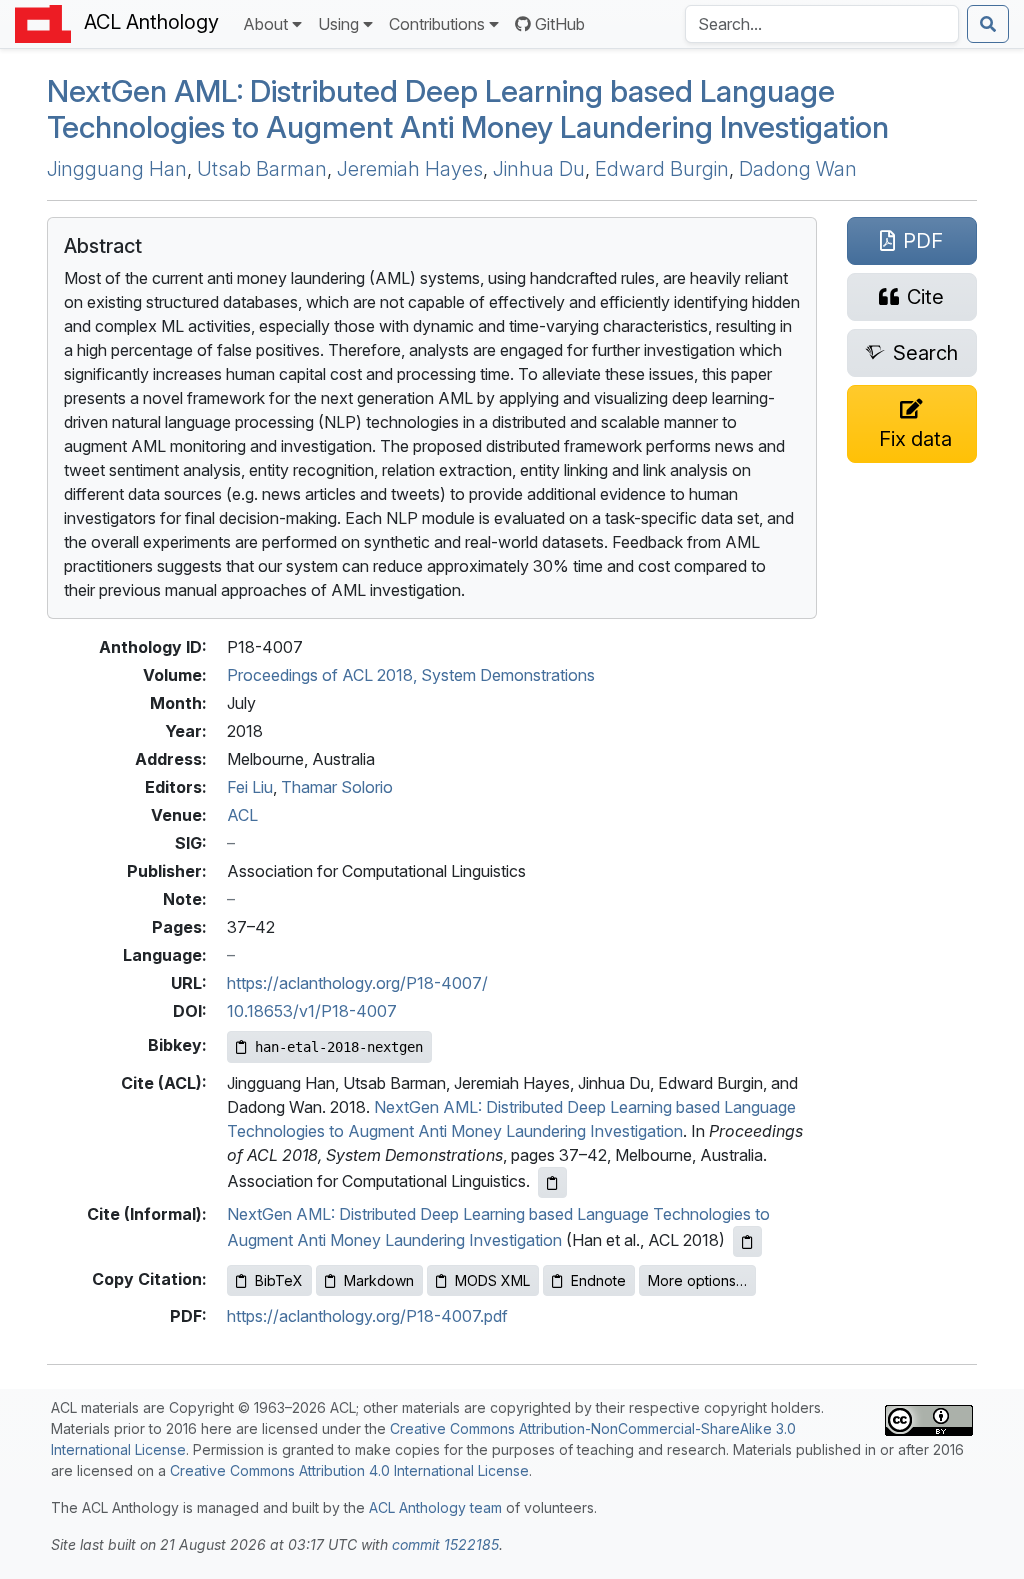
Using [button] (338, 24)
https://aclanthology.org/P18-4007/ (357, 983)
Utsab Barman (262, 169)
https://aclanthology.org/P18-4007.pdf (367, 1316)
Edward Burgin (662, 169)
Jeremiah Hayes (410, 169)
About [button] (265, 24)
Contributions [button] (437, 24)
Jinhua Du (539, 169)
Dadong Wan (798, 169)
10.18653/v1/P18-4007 (312, 1011)
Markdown (379, 1280)
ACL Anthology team (435, 1507)
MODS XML (492, 1280)
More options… (697, 1280)
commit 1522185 (445, 1544)
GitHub (560, 24)
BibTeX (279, 1280)
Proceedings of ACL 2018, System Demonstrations (411, 675)
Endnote (598, 1280)
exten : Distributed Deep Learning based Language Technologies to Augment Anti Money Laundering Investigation (468, 109)
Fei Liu (250, 787)
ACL (242, 815)
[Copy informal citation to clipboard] (747, 1241)
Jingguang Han (117, 169)
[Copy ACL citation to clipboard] (552, 1182)
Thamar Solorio (337, 787)
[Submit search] (988, 24)
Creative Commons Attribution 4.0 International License (349, 1470)
